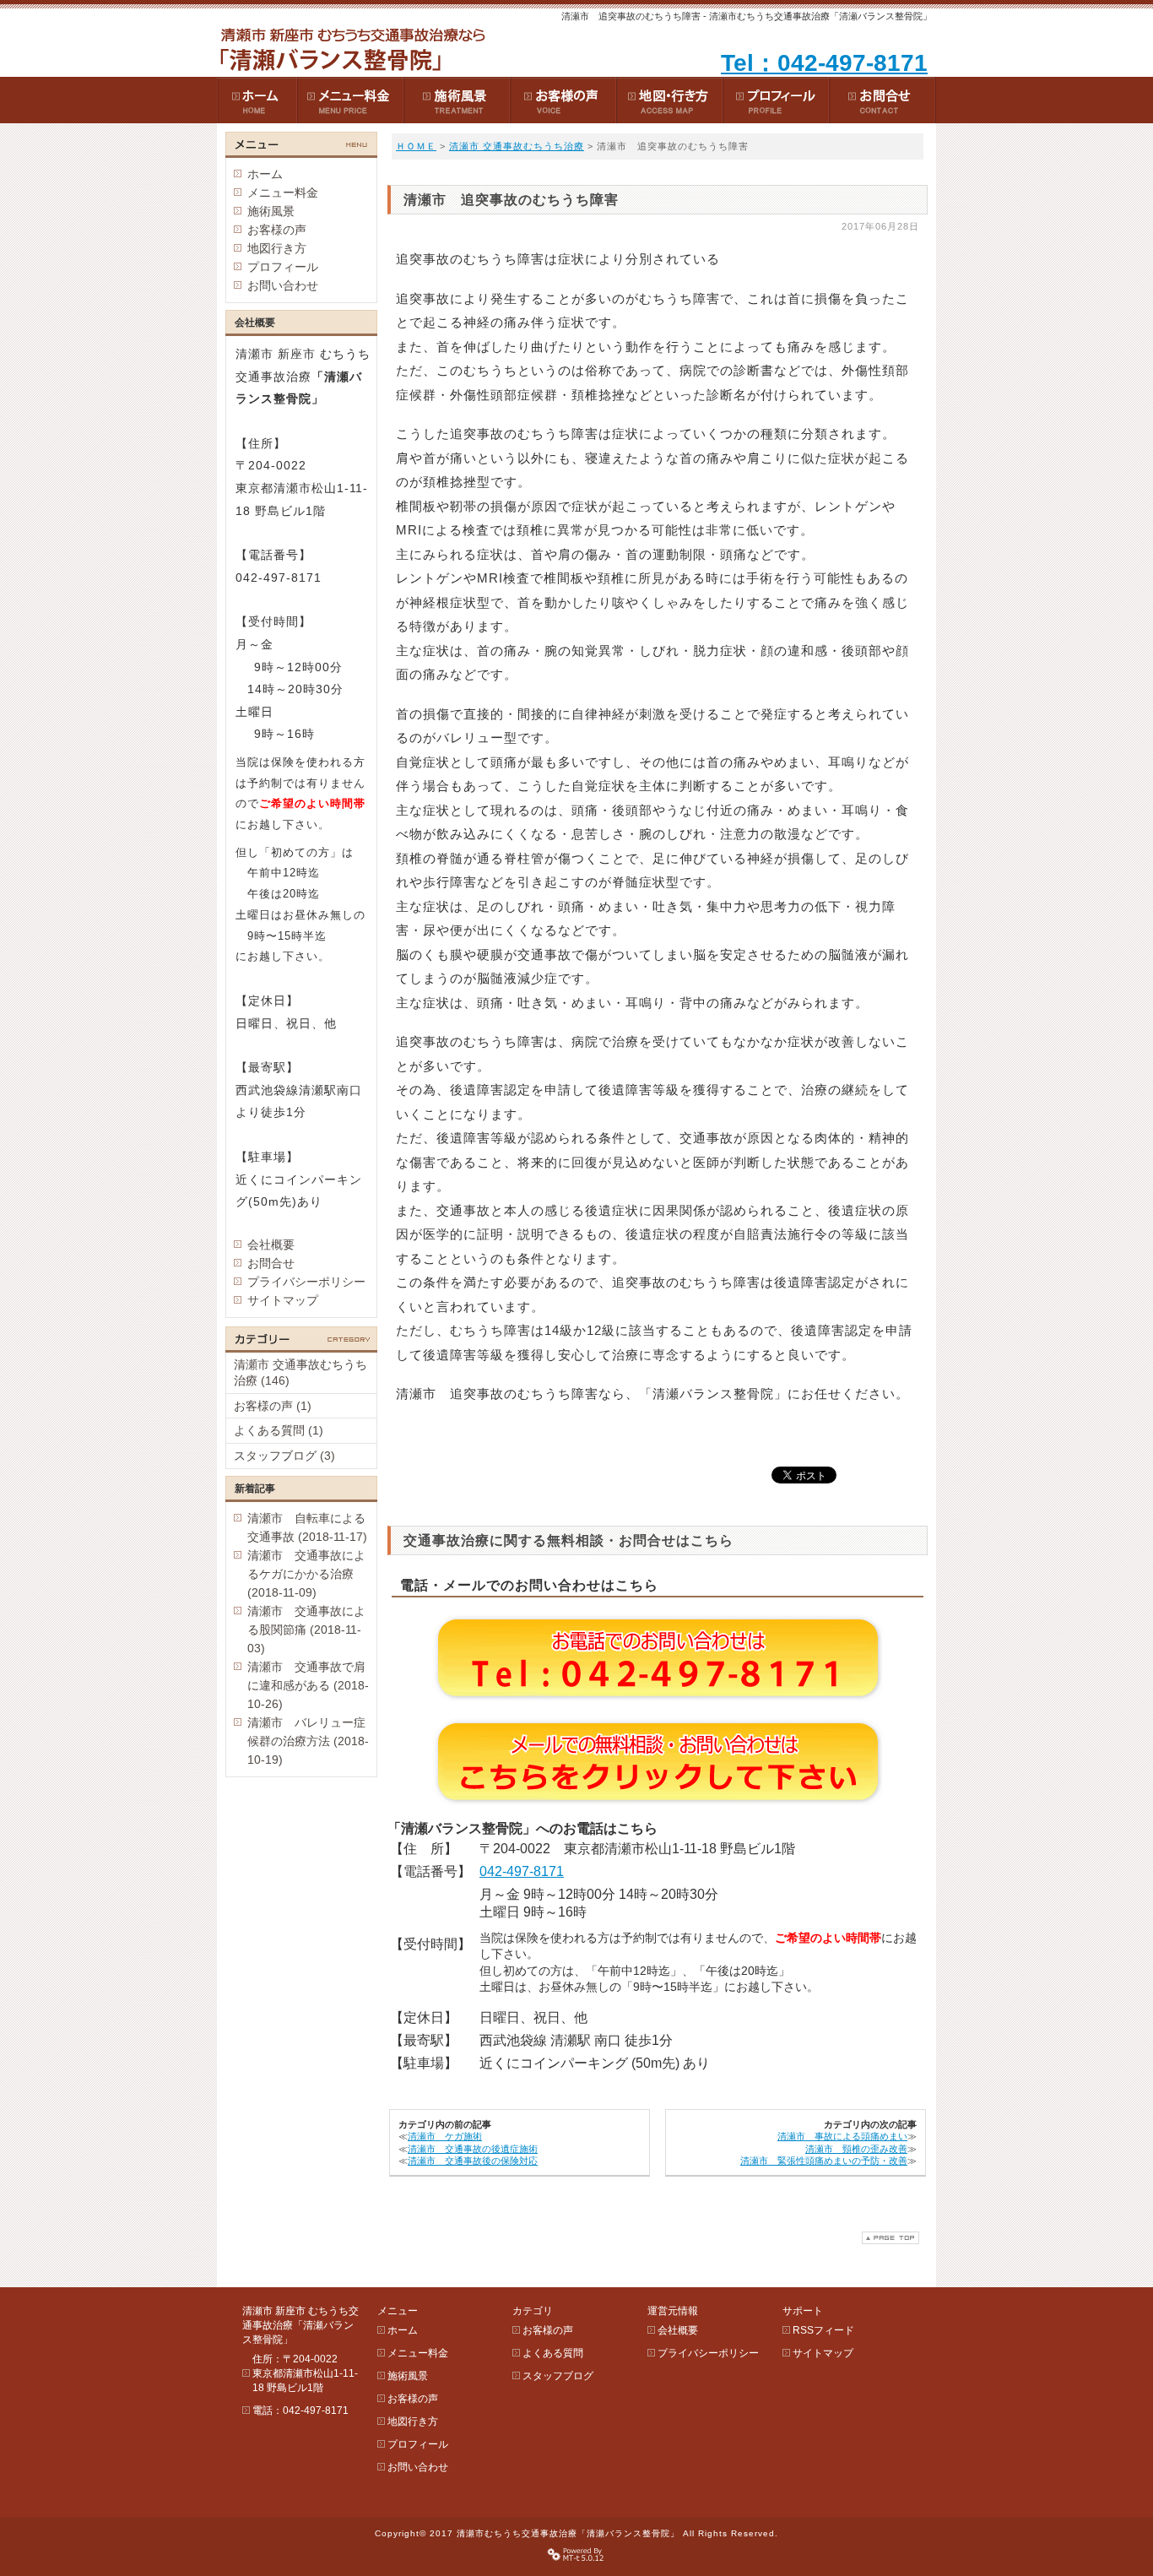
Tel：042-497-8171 (824, 63)
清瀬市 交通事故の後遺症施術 (473, 2149)
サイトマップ (283, 1300)
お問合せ (271, 1263)
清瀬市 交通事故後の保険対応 (473, 2161)
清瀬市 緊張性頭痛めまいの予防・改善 (824, 2161)
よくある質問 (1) (279, 1430)
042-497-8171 (522, 1871)
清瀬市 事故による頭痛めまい (842, 2136)
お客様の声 (277, 230)
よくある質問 (553, 2353)
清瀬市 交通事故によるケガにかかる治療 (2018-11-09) (306, 1574)
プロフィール (283, 267)
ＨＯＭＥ (416, 146)
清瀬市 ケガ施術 (445, 2136)
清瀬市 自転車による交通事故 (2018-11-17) (307, 1527)
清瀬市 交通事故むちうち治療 (517, 146)
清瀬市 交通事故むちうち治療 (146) (300, 1373)
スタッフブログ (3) (284, 1456)
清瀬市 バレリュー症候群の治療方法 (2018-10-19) (308, 1741)
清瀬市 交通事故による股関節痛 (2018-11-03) (306, 1630)
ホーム (265, 174)
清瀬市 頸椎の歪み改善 (856, 2149)
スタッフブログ (558, 2376)
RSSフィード (823, 2330)
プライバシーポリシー (306, 1282)
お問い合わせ (283, 285)
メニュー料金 (283, 193)
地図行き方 (277, 248)
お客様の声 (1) (273, 1406)
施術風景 (271, 211)
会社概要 (271, 1245)
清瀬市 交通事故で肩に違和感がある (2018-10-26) (308, 1685)
